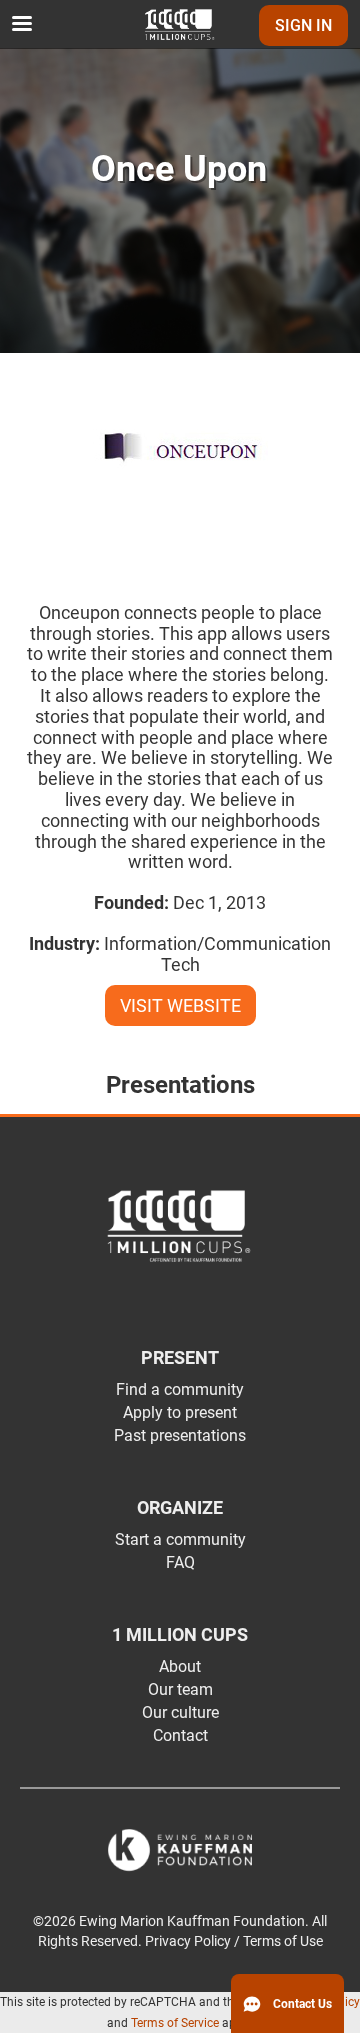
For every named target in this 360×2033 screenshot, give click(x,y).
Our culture (180, 1712)
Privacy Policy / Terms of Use (234, 1941)
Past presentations (180, 1435)
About (180, 1666)
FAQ (180, 1562)
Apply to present (180, 1412)
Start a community (180, 1539)
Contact (180, 1735)
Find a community (180, 1389)
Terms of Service (175, 2023)
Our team (180, 1689)
